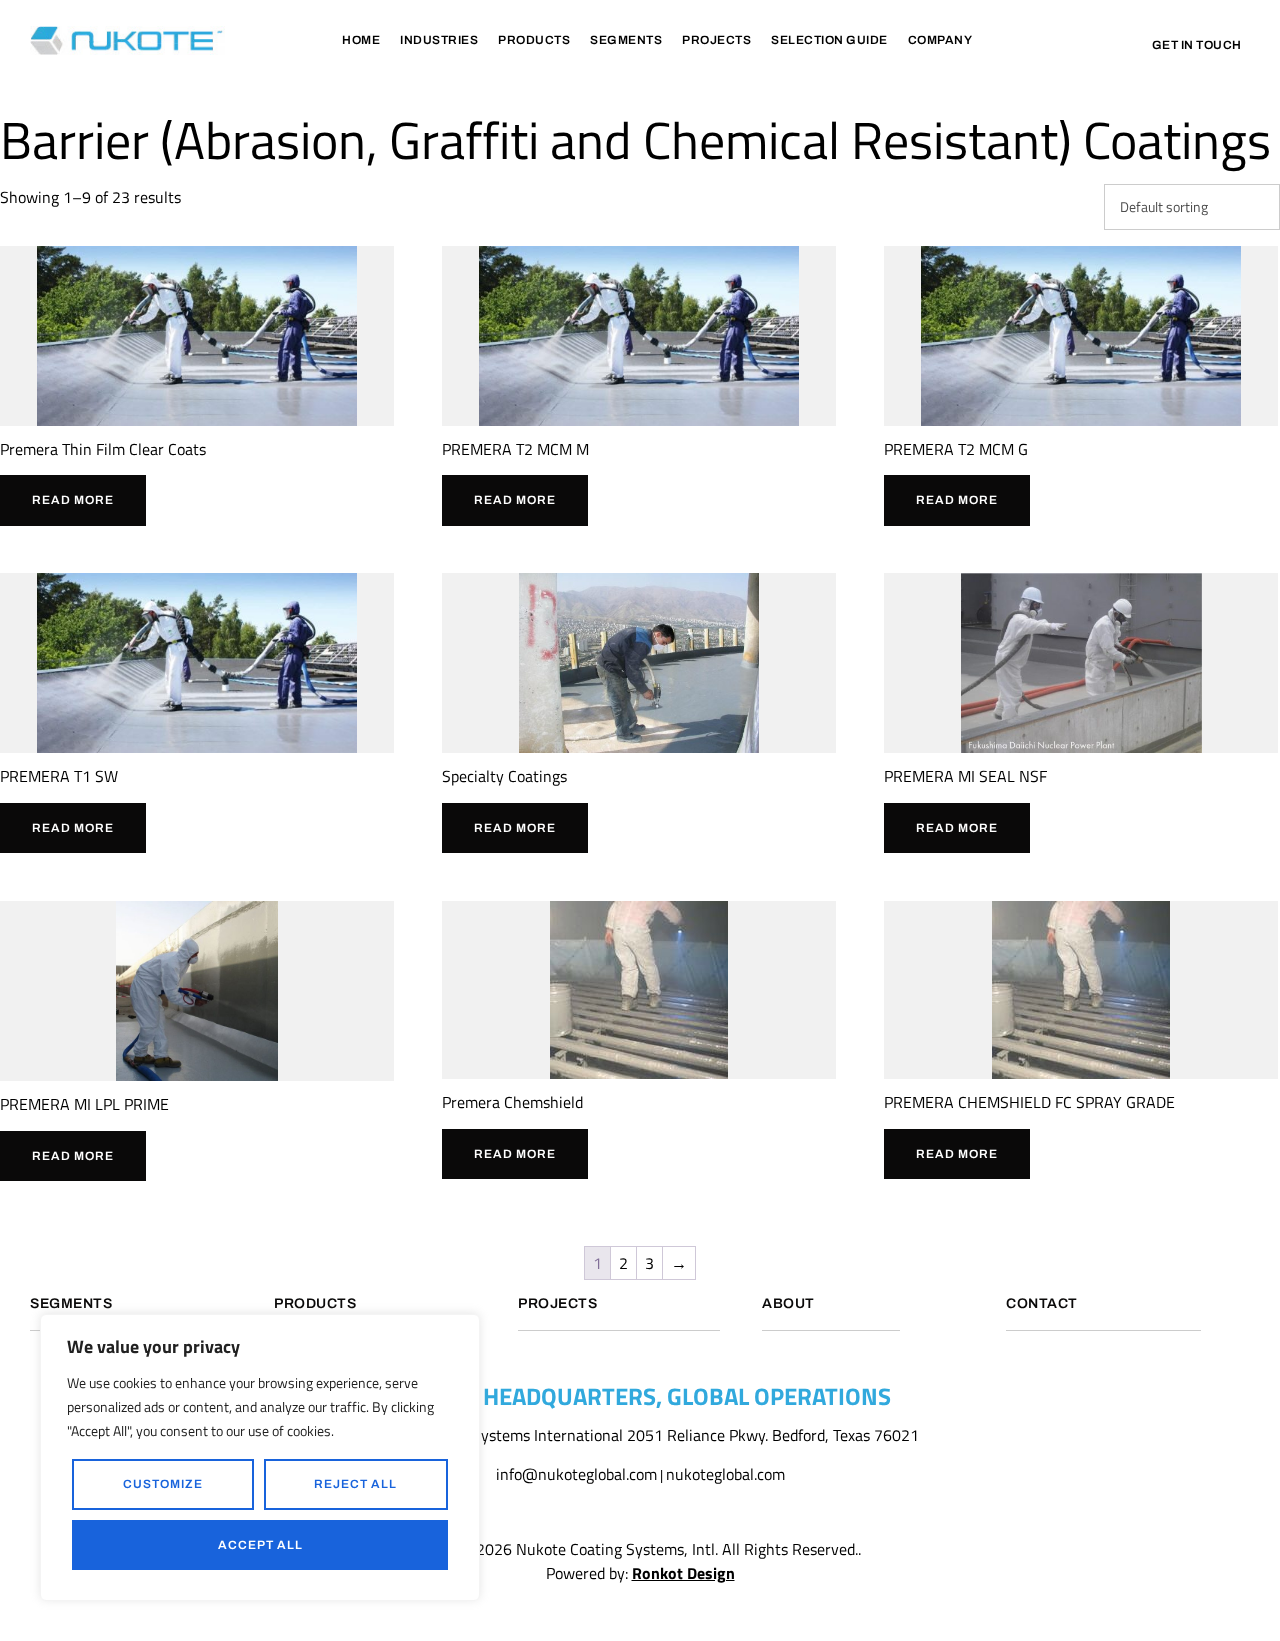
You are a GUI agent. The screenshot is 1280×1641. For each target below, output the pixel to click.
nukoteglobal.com (725, 1474)
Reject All (355, 1484)
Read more (73, 500)
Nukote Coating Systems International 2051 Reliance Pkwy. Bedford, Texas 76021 (640, 1435)
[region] (260, 1457)
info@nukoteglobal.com (576, 1474)
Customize (163, 1484)
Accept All (260, 1545)
